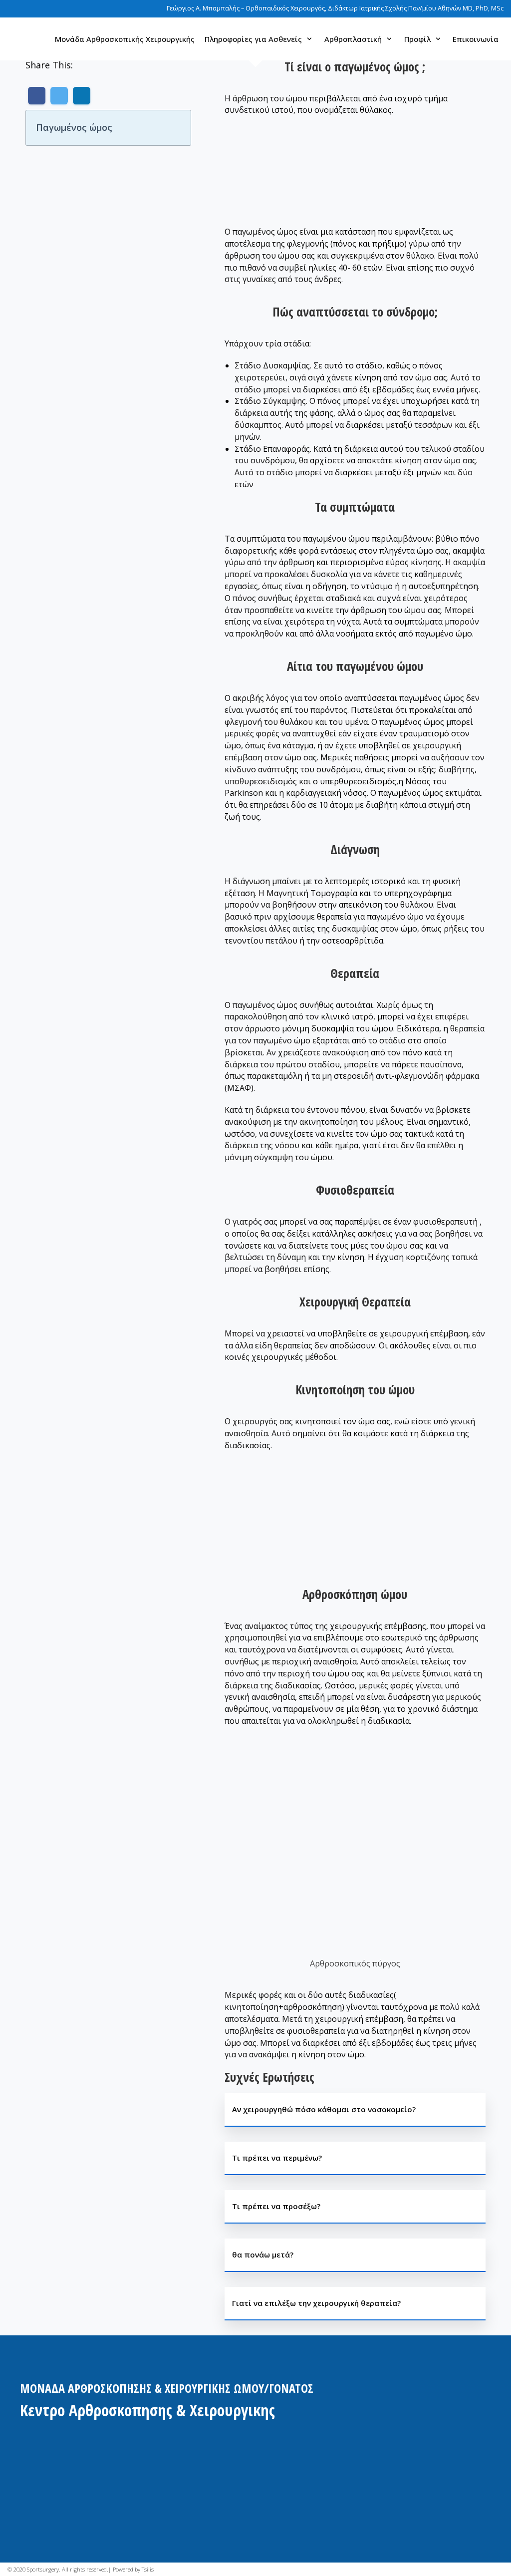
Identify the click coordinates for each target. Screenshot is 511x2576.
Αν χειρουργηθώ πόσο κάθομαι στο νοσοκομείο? (324, 2109)
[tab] (355, 2110)
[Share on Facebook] (37, 96)
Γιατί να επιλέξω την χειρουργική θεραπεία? (316, 2303)
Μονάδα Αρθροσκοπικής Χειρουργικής (125, 39)
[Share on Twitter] (59, 96)
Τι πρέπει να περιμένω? (277, 2158)
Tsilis (148, 2569)
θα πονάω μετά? (263, 2254)
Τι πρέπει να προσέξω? (276, 2206)
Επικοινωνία (476, 39)
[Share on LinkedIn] (82, 96)
